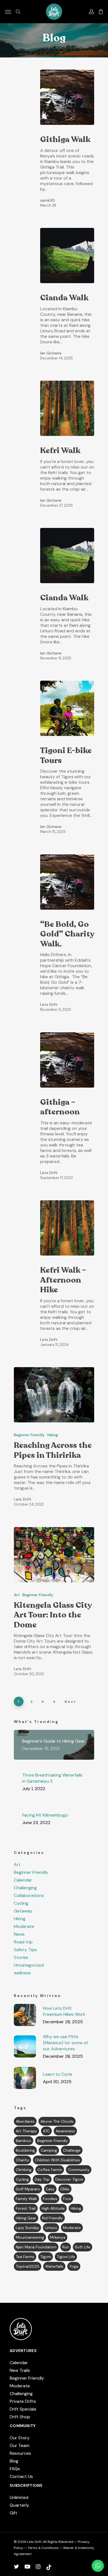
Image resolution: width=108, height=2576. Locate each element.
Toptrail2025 (28, 2266)
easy (50, 2189)
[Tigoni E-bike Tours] (67, 708)
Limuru (51, 2228)
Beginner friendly (52, 2141)
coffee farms (50, 2170)
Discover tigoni (69, 2179)
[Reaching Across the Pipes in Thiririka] (54, 1395)
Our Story (20, 2438)
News (19, 1934)
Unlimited (19, 2497)
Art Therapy (26, 2131)
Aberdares (25, 2121)
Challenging (25, 1888)
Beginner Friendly (29, 1435)
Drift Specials (23, 2409)
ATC (46, 2131)
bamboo (24, 2141)
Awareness (65, 2131)
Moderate (24, 1927)
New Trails (20, 2370)
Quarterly (19, 2505)
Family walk (26, 2199)
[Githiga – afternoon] (67, 1060)
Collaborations (29, 1896)
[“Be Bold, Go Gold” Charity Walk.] (67, 882)
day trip (42, 2179)
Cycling (21, 1903)
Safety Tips (25, 1950)
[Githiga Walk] (67, 97)
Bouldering (25, 2150)
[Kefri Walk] (67, 408)
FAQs (15, 2469)
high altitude (53, 2208)
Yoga (74, 2266)
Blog (14, 2461)
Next (70, 1702)
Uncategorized (29, 1965)
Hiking (53, 1435)
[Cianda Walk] (67, 256)
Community (79, 2170)
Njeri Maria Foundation (36, 2247)
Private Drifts (23, 2401)
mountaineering (30, 2237)
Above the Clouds (57, 2121)
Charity (22, 2160)
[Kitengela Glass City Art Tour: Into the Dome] (54, 1555)
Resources (20, 2453)
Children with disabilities (57, 2160)
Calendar (23, 1880)
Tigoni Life (66, 2257)
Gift (13, 2513)
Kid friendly (52, 2218)
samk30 (47, 200)
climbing (24, 2170)
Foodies (50, 2199)
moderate (72, 2228)
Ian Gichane (51, 353)
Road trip (23, 1942)
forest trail (26, 2208)
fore (67, 2199)
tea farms (25, 2257)
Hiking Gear (26, 2218)
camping (49, 2150)
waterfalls (54, 2266)
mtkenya (58, 2237)
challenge (72, 2150)
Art (17, 1595)
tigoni (46, 2257)
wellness (22, 1973)
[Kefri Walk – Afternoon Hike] (67, 1228)
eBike (65, 2189)
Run (66, 2247)
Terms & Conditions (43, 2548)
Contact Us (21, 2476)
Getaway (23, 1911)
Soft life (83, 2247)
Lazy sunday (27, 2228)
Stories (21, 1957)
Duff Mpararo (28, 2189)
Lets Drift (49, 1004)
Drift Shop (20, 2417)
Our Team (20, 2445)
